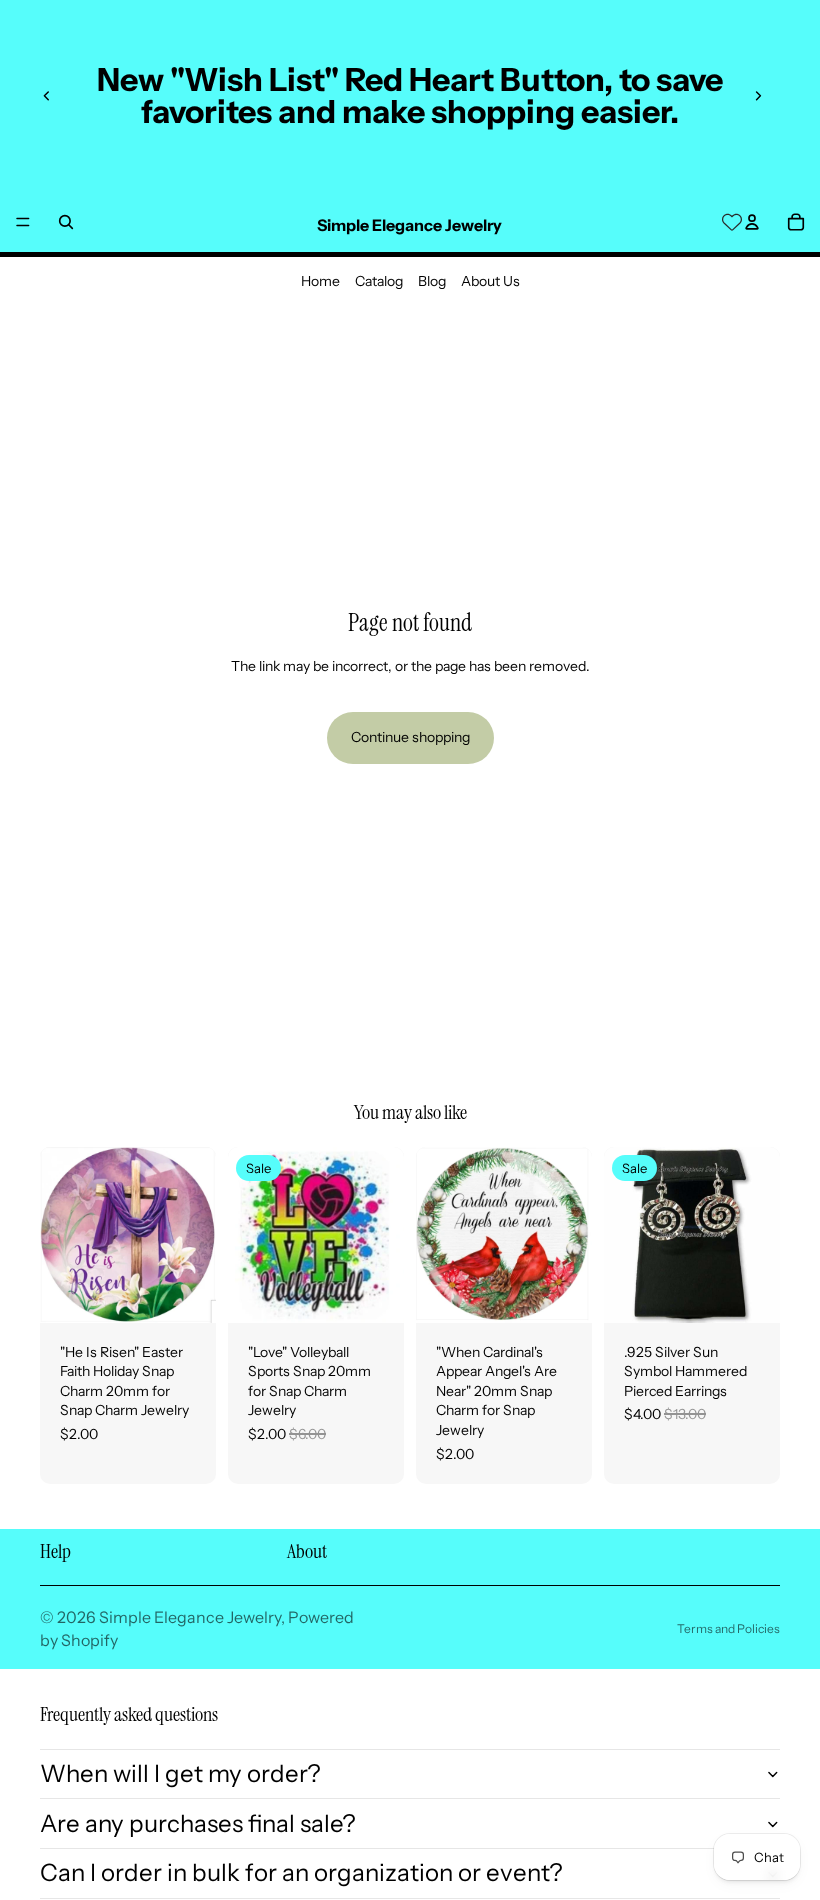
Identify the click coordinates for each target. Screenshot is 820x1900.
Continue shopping (410, 737)
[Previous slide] (47, 96)
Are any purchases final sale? (198, 1823)
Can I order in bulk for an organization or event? (301, 1872)
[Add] (185, 1292)
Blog (432, 281)
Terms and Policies (728, 1628)
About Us (490, 281)
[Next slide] (758, 96)
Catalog (379, 281)
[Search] (66, 222)
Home (320, 281)
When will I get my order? (180, 1773)
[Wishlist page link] (732, 222)
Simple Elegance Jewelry (190, 1617)
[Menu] (23, 222)
